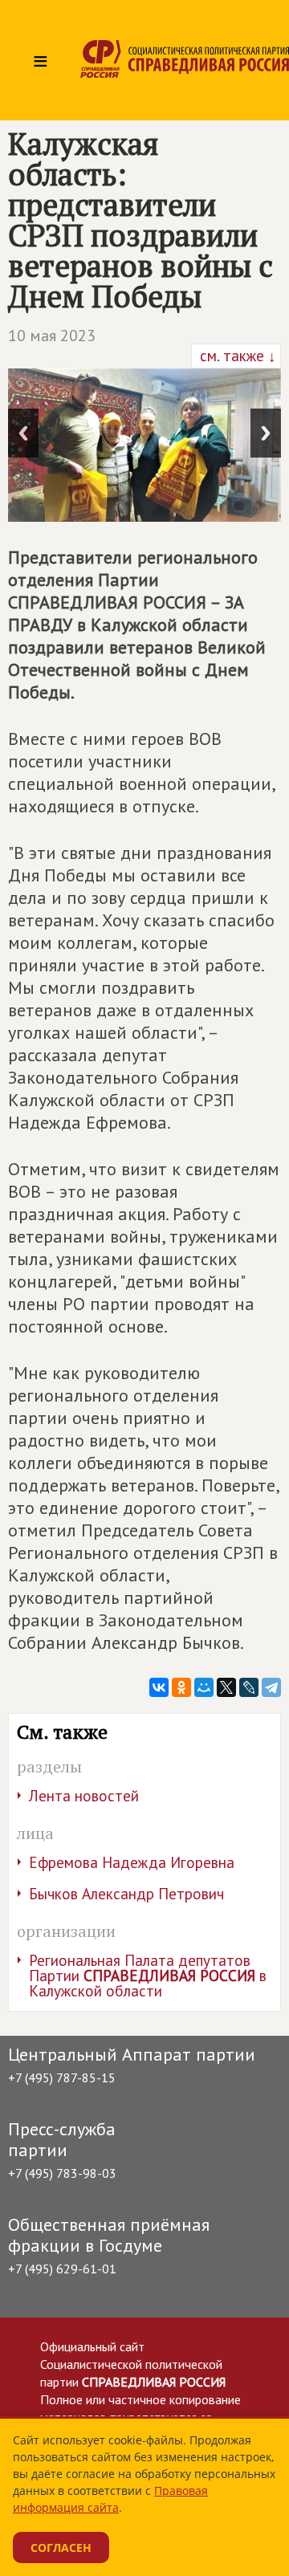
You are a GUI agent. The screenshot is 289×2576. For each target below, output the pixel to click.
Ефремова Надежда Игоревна (132, 1862)
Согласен (61, 2548)
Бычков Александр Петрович (126, 1894)
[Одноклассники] (181, 1687)
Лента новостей (84, 1796)
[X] (226, 1687)
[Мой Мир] (204, 1687)
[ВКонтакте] (159, 1687)
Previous (23, 433)
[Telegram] (271, 1687)
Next (266, 433)
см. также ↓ (236, 356)
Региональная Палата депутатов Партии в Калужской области (148, 1976)
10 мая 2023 (52, 336)
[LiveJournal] (249, 1687)
